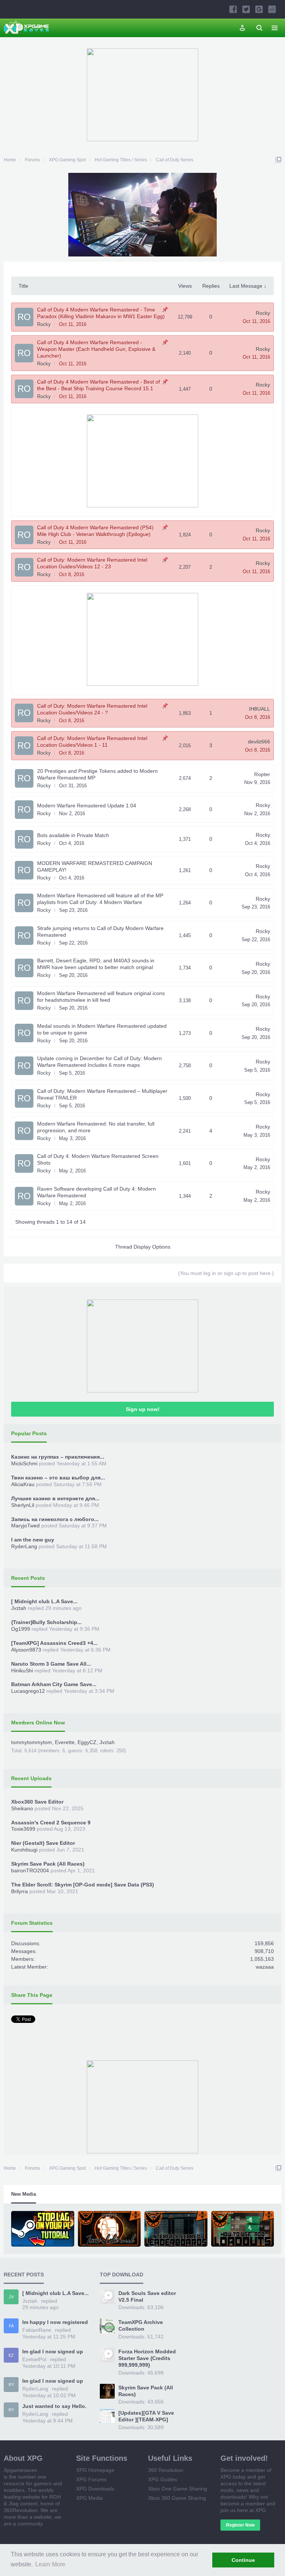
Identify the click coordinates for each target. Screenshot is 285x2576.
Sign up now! (143, 1409)
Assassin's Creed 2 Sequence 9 (51, 1823)
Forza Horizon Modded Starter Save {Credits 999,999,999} (147, 2358)
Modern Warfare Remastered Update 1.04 (87, 806)
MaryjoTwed (25, 1526)
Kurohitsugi (24, 1850)
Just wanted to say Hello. (54, 2406)
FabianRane (37, 2330)
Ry (11, 2385)
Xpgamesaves (20, 2470)
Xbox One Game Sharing (178, 2489)
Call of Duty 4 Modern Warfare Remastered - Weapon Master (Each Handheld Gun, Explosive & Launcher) (96, 349)
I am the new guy (33, 1540)
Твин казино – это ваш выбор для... (58, 1478)
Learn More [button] (50, 2564)
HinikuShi (22, 1670)
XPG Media (89, 2498)
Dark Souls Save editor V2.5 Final (147, 2296)
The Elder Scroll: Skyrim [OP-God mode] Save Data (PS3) (83, 1885)
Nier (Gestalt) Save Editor (43, 1843)
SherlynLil (23, 1505)
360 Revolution (166, 2470)
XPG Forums (91, 2479)
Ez (11, 2355)
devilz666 (259, 742)
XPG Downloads (95, 2489)
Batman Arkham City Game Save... (54, 1684)
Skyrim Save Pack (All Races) (48, 1864)
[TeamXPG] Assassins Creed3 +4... (54, 1643)
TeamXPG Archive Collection (141, 2325)
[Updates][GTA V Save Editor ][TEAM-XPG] (146, 2416)
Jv (11, 2297)
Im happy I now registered (55, 2322)
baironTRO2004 (30, 1870)
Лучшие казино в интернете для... (55, 1498)
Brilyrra (19, 1891)
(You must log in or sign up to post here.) (226, 1273)
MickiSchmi (24, 1463)
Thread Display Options (143, 1247)
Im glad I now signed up (53, 2351)
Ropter (262, 774)
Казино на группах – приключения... (58, 1457)
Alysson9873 (26, 1650)
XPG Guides (163, 2479)
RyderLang (24, 1546)
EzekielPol (34, 2359)
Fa (11, 2326)
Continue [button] (243, 2560)
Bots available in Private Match (73, 835)
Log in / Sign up (242, 28)
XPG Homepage (95, 2470)
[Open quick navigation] (278, 160)
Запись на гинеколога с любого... (55, 1519)
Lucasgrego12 (28, 1691)
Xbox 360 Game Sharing (177, 2498)
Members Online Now (38, 1723)
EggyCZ (87, 1742)
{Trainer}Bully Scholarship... (46, 1622)
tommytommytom (32, 1742)
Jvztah (19, 1608)
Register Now (240, 2525)
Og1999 (21, 1629)
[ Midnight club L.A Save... (44, 1601)
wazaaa (265, 1967)
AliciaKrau (23, 1484)
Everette (65, 1742)
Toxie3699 (23, 1829)
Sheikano (22, 1808)
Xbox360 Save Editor (37, 1802)
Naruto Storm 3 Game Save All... (51, 1664)
